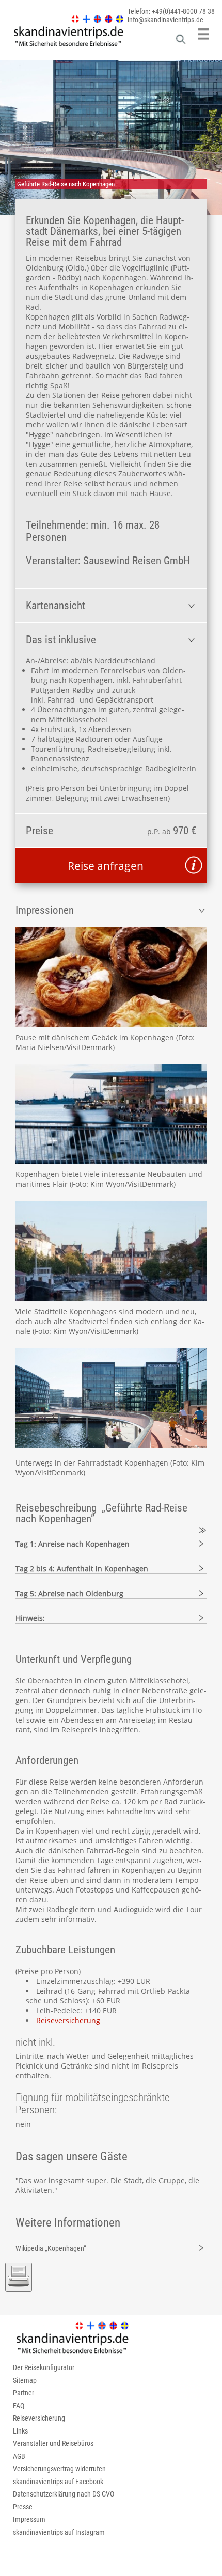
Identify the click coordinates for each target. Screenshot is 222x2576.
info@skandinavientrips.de (165, 20)
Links (20, 2431)
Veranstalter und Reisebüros (53, 2443)
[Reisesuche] (181, 42)
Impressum (29, 2519)
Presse (23, 2507)
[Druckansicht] (19, 2277)
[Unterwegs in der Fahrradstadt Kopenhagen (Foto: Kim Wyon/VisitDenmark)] (111, 1445)
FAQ (19, 2406)
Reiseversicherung (68, 2020)
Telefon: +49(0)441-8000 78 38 (171, 11)
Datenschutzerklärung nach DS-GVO (64, 2494)
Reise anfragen (106, 866)
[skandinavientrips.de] (63, 46)
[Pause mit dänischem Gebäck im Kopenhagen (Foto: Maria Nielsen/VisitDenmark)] (111, 977)
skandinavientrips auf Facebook (58, 2482)
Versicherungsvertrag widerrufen (59, 2469)
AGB (19, 2456)
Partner (23, 2393)
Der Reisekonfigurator (44, 2367)
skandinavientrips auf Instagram (59, 2532)
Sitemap (25, 2380)
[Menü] (203, 34)
